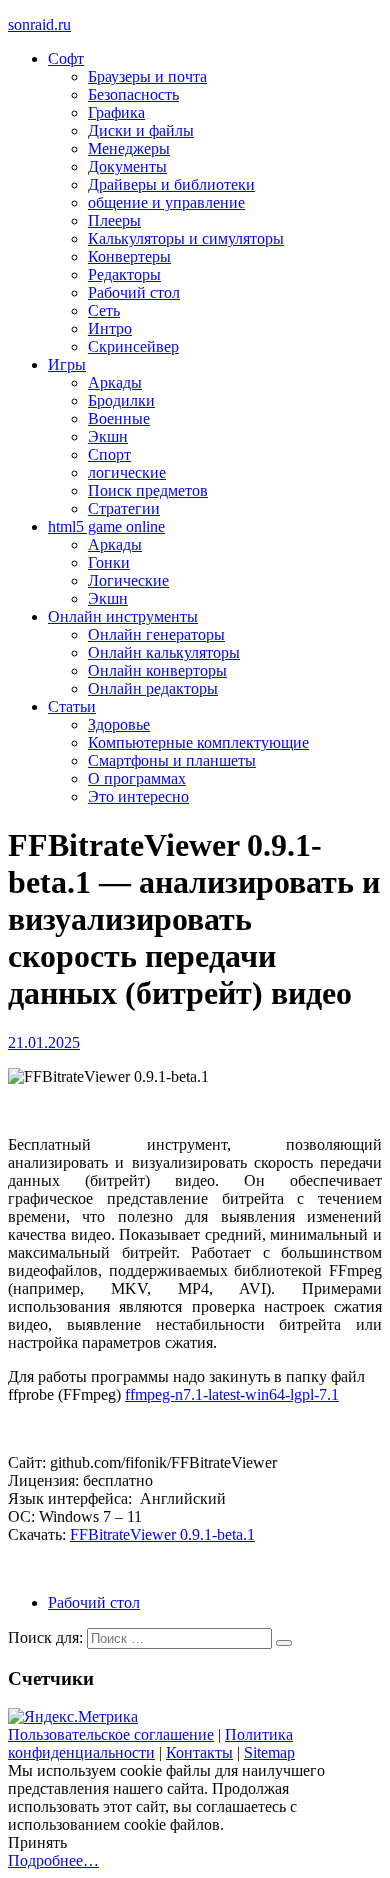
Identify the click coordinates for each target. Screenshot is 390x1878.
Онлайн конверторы (157, 670)
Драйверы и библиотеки (171, 184)
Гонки (109, 562)
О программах (137, 778)
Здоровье (119, 724)
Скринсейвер (133, 346)
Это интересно (138, 796)
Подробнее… (53, 1860)
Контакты (199, 1752)
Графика (116, 112)
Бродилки (121, 400)
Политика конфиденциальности (150, 1743)
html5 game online (106, 526)
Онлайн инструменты (123, 616)
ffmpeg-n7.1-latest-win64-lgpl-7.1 (232, 1394)
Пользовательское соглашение (111, 1734)
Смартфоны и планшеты (172, 760)
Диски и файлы (141, 130)
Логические (128, 580)
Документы (127, 166)
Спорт (109, 454)
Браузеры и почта (147, 76)
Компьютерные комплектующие (198, 742)
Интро (110, 328)
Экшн (108, 436)
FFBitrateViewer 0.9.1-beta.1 (162, 1534)
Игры (67, 364)
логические (127, 472)
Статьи (72, 706)
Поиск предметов (148, 490)
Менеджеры (129, 148)
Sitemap (269, 1752)
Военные (119, 418)
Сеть (104, 310)
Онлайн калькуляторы (164, 652)
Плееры (114, 220)
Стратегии (124, 508)
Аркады (115, 382)
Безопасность (133, 94)
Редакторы (124, 274)
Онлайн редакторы (153, 688)
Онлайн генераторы (156, 634)
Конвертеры (129, 256)
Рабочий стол (134, 292)
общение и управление (166, 202)
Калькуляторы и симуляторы (186, 238)
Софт (66, 58)
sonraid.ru (39, 24)
